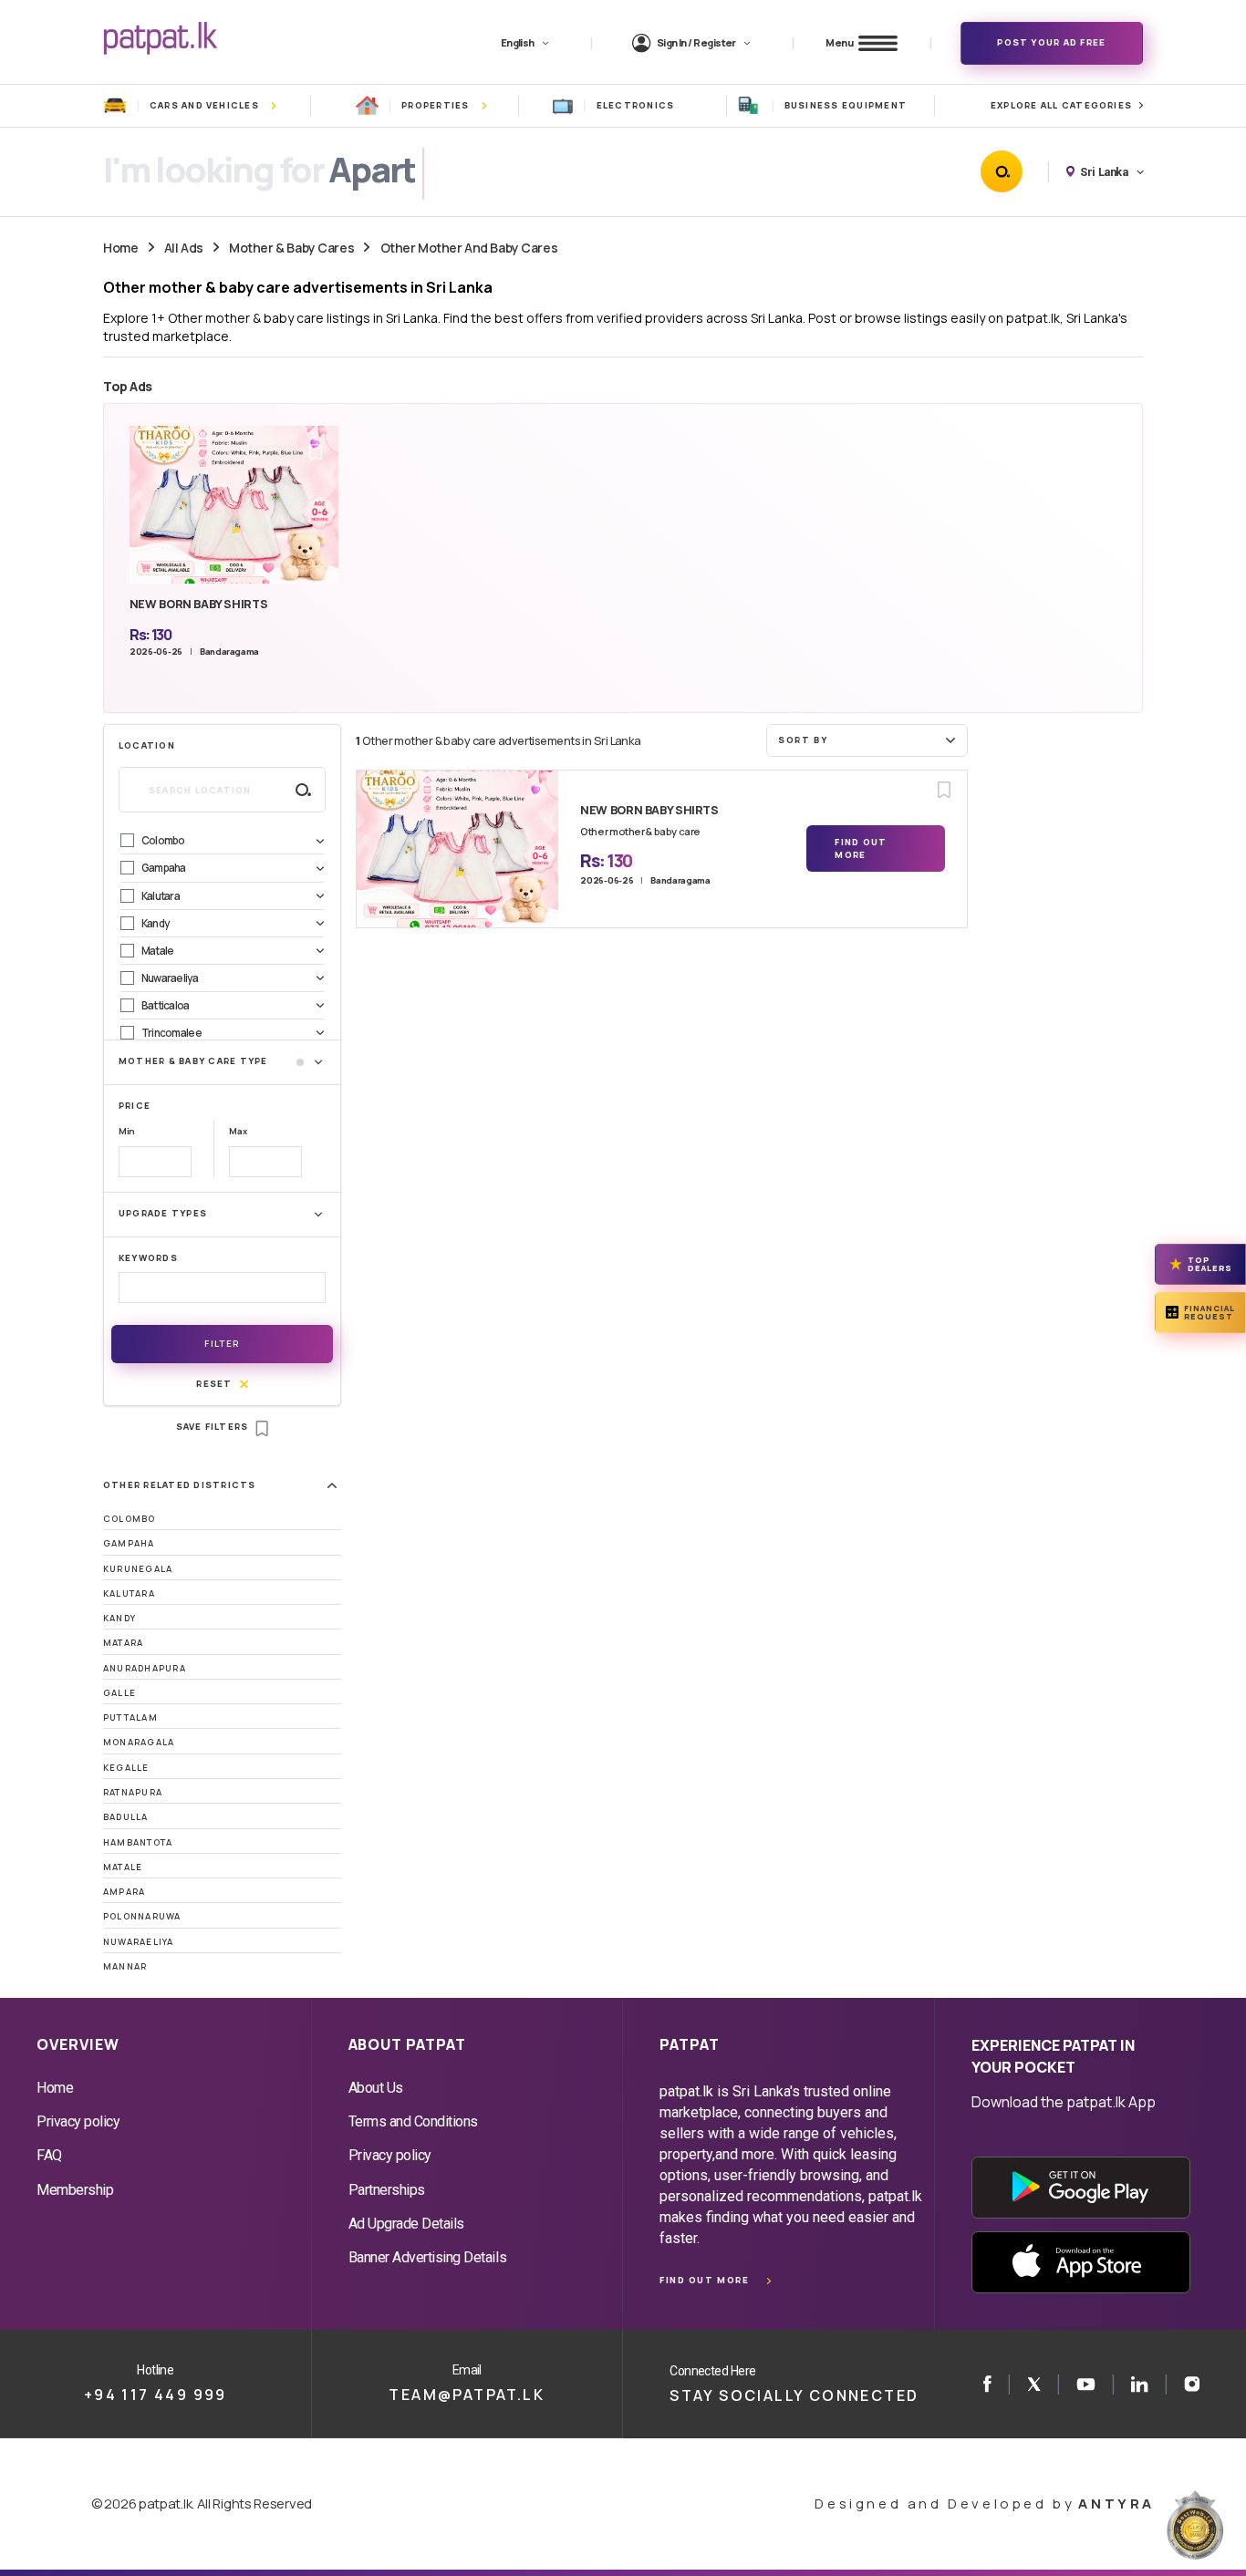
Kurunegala (138, 1569)
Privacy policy (78, 2121)
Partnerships (387, 2190)
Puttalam (130, 1717)
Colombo (130, 1519)
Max (238, 1131)
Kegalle (126, 1768)
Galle (119, 1693)
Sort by (803, 740)
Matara (123, 1643)
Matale (123, 1867)
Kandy (119, 1618)
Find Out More (861, 848)
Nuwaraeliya (139, 1942)
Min (127, 1131)
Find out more (704, 2280)
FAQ (49, 2155)
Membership (75, 2190)
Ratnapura (133, 1792)
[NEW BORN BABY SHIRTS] (457, 849)
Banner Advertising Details (428, 2257)
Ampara (124, 1892)
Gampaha (129, 1543)
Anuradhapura (145, 1668)
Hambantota (138, 1842)
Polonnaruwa (142, 1916)
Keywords (148, 1258)
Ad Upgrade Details (406, 2224)
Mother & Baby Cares (291, 248)
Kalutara (129, 1593)
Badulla (126, 1817)
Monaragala (139, 1742)
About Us (376, 2088)
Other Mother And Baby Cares (469, 248)
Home (120, 248)
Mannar (125, 1966)
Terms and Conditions (413, 2121)
